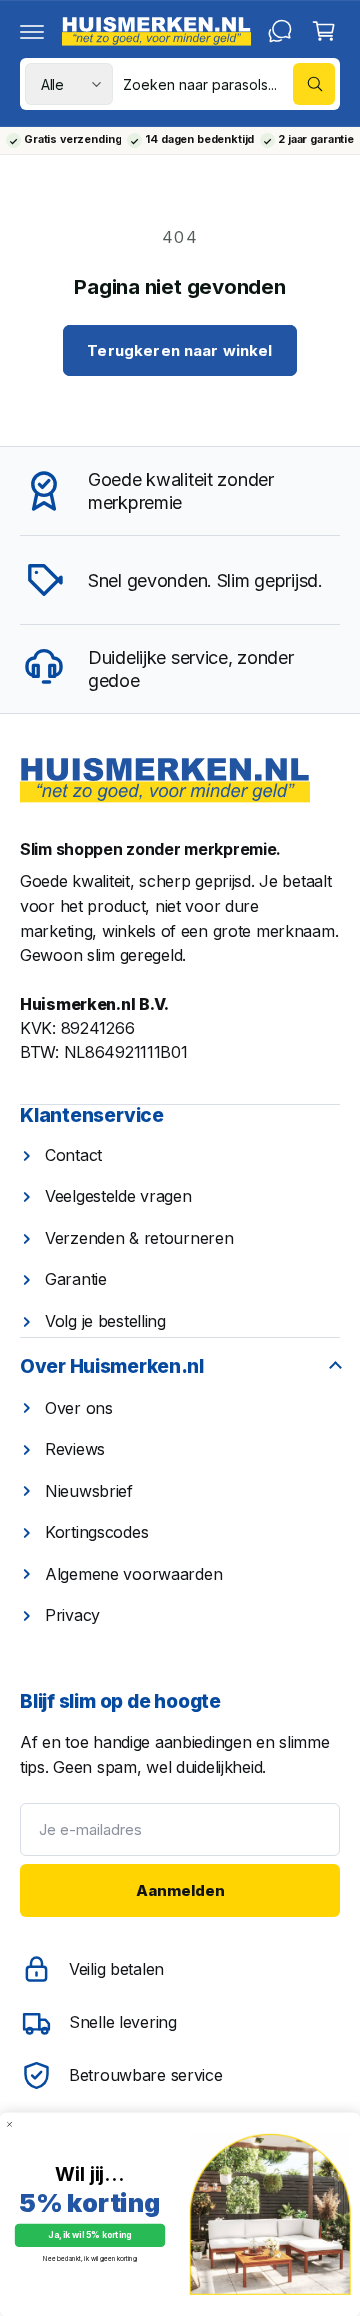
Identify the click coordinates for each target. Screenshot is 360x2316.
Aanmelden (180, 1890)
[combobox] (229, 84)
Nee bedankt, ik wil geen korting (89, 2259)
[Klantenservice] (280, 31)
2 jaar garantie (316, 140)
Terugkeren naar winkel (179, 350)
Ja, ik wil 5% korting (89, 2235)
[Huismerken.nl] (165, 780)
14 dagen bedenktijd (199, 140)
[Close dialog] (9, 2124)
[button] (32, 31)
